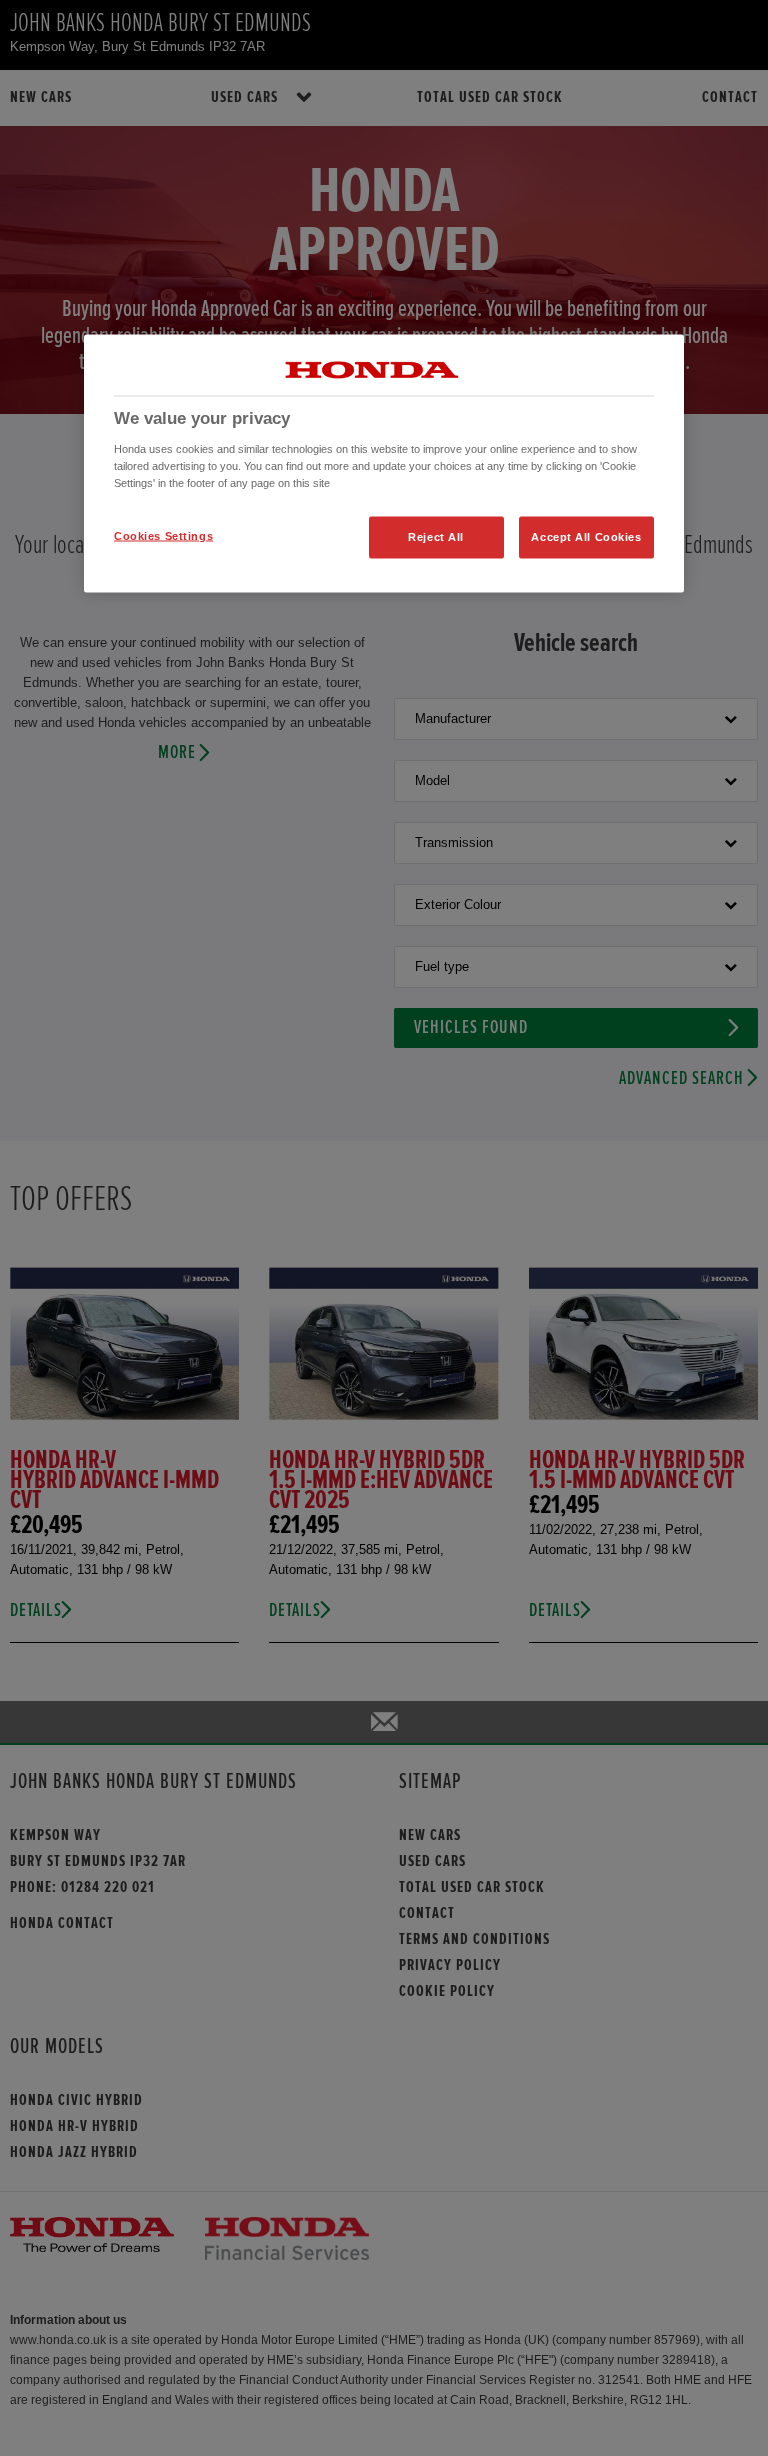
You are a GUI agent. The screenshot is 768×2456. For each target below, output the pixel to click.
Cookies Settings (163, 536)
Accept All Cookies (586, 537)
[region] (384, 464)
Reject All (436, 537)
